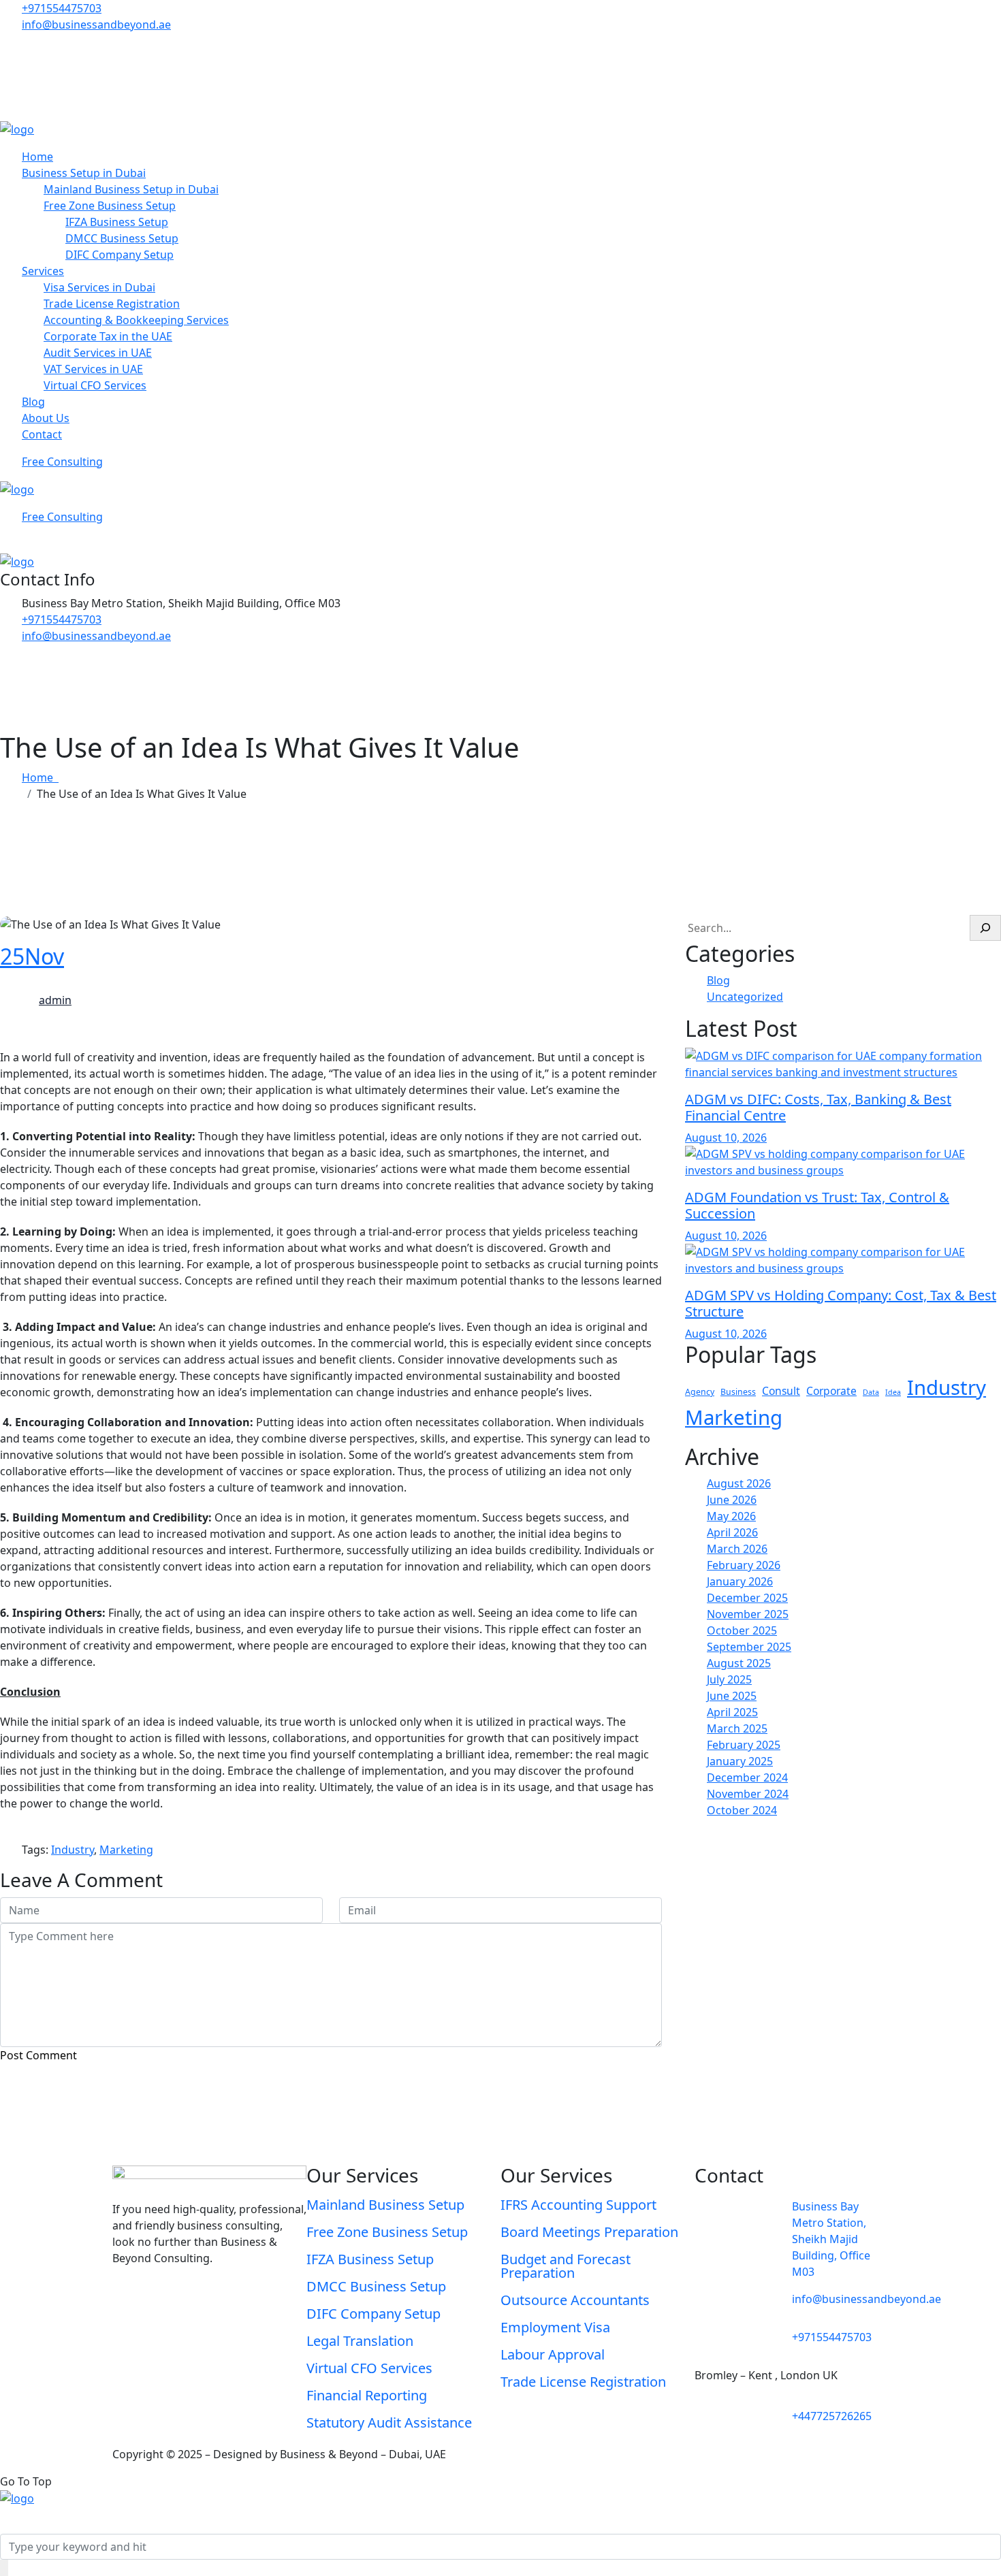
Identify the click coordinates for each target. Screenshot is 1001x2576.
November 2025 (748, 1614)
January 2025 (740, 1761)
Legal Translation (360, 2341)
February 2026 (744, 1565)
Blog (33, 402)
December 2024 (747, 1777)
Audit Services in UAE (98, 353)
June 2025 (732, 1696)
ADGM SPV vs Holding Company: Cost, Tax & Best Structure (841, 1303)
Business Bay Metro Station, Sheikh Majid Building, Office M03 (831, 2239)
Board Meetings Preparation (589, 2232)
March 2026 (737, 1549)
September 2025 (749, 1647)
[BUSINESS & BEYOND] (17, 128)
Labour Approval (553, 2354)
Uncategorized (745, 997)
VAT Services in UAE (93, 369)
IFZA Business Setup (117, 222)
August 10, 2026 (726, 1138)
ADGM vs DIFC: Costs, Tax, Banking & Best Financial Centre (818, 1107)
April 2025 (732, 1712)
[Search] (985, 928)
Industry (947, 1387)
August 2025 (739, 1663)
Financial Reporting (367, 2395)
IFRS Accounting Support (578, 2205)
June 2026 (732, 1500)
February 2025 (744, 1745)
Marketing (734, 1417)
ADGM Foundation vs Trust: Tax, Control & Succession (817, 1205)
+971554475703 (62, 8)
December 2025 (747, 1598)
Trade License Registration (112, 304)
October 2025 (742, 1630)
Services (43, 271)
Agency (700, 1392)
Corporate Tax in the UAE (108, 336)
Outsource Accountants (575, 2300)
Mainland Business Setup (385, 2205)
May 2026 (731, 1516)
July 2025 (729, 1679)
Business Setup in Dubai (84, 173)
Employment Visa (555, 2327)
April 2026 (732, 1532)
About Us (46, 418)
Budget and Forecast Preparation (566, 2266)
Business (738, 1392)
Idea (893, 1392)
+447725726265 (832, 2416)
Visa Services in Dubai (99, 287)
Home (37, 157)
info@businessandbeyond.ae (96, 25)
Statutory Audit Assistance (389, 2422)
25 (32, 956)
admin (55, 1000)
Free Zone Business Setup (110, 206)
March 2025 (737, 1728)
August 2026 (739, 1483)
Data (871, 1392)
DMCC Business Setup (122, 238)
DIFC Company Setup (120, 255)
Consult (781, 1391)
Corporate (831, 1391)
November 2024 (748, 1794)
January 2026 (740, 1581)
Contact (42, 434)
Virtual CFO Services (95, 385)
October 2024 (742, 1810)
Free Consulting (62, 462)
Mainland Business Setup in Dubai (131, 189)
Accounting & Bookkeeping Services (136, 320)
